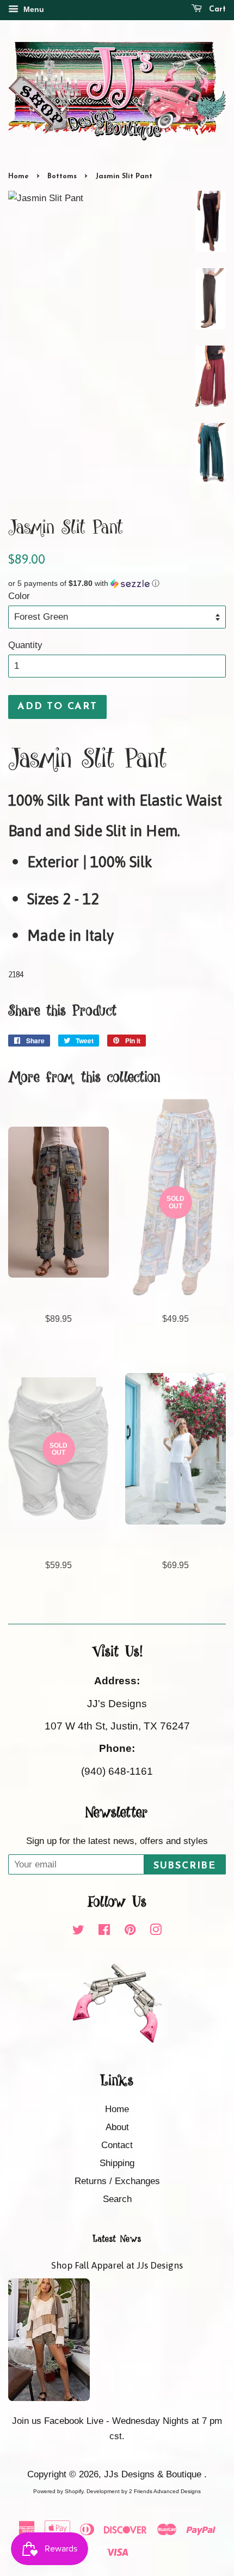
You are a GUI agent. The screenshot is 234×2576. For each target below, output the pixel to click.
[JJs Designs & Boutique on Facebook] (104, 1931)
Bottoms (62, 176)
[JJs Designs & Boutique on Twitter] (78, 1931)
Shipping (117, 2163)
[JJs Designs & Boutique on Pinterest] (130, 1931)
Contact (117, 2145)
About (117, 2127)
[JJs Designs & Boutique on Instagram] (156, 1931)
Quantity (25, 645)
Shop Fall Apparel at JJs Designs (117, 2265)
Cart (216, 10)
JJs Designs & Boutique (154, 2474)
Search (117, 2199)
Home (19, 176)
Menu (33, 9)
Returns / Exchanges (117, 2181)
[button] (117, 583)
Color (19, 596)
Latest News (117, 2239)
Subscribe (185, 1866)
